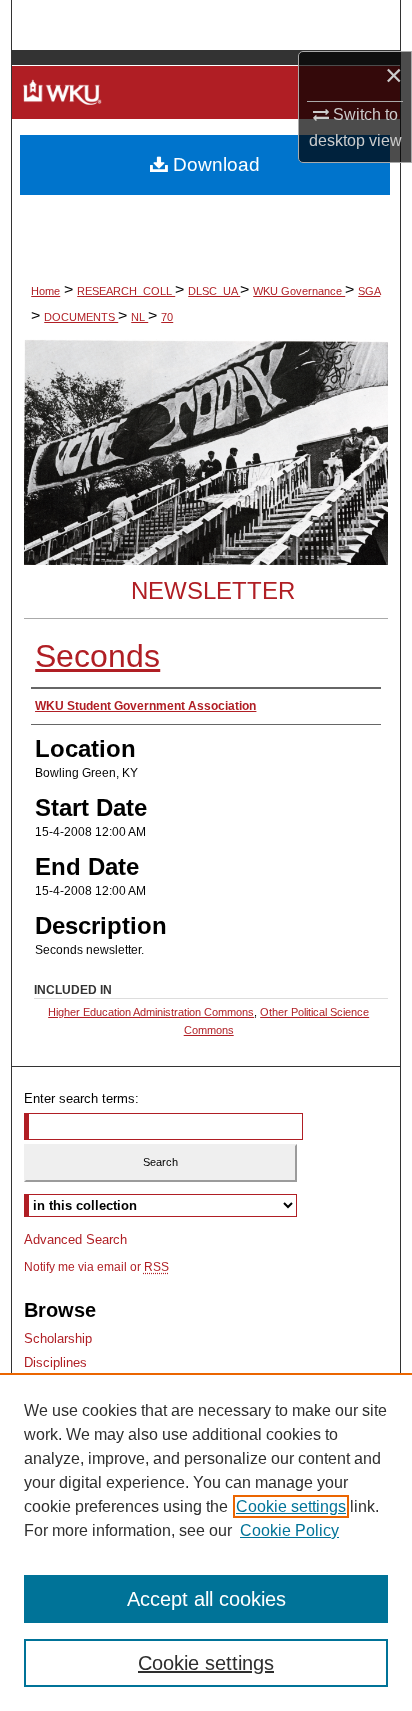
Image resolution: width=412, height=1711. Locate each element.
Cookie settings (291, 1506)
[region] (206, 1542)
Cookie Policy (289, 1530)
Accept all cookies (206, 1599)
